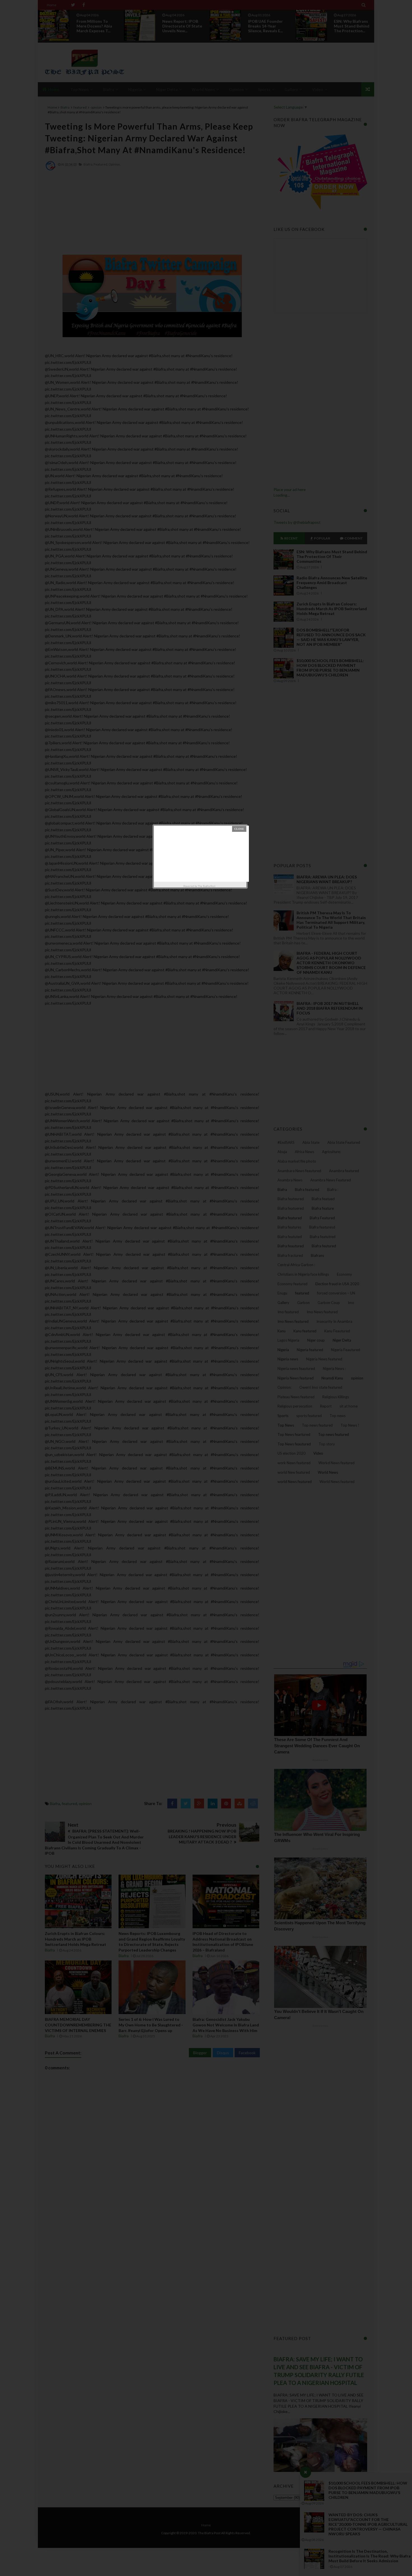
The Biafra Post (207, 886)
